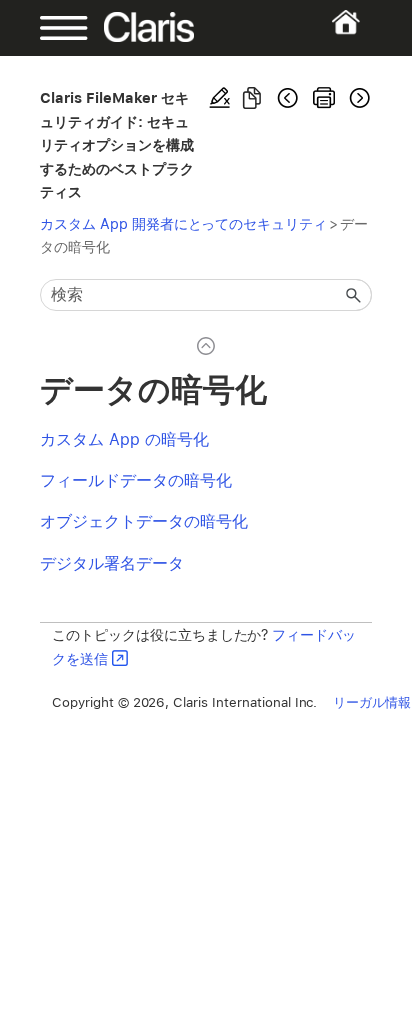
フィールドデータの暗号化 (136, 480)
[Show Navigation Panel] (55, 28)
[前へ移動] (288, 98)
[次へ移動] (358, 98)
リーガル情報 (372, 702)
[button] (354, 295)
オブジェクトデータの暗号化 (144, 521)
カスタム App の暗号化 (124, 439)
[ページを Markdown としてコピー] (252, 98)
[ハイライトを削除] (220, 98)
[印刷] (324, 98)
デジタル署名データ (112, 563)
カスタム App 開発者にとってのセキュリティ (183, 223)
